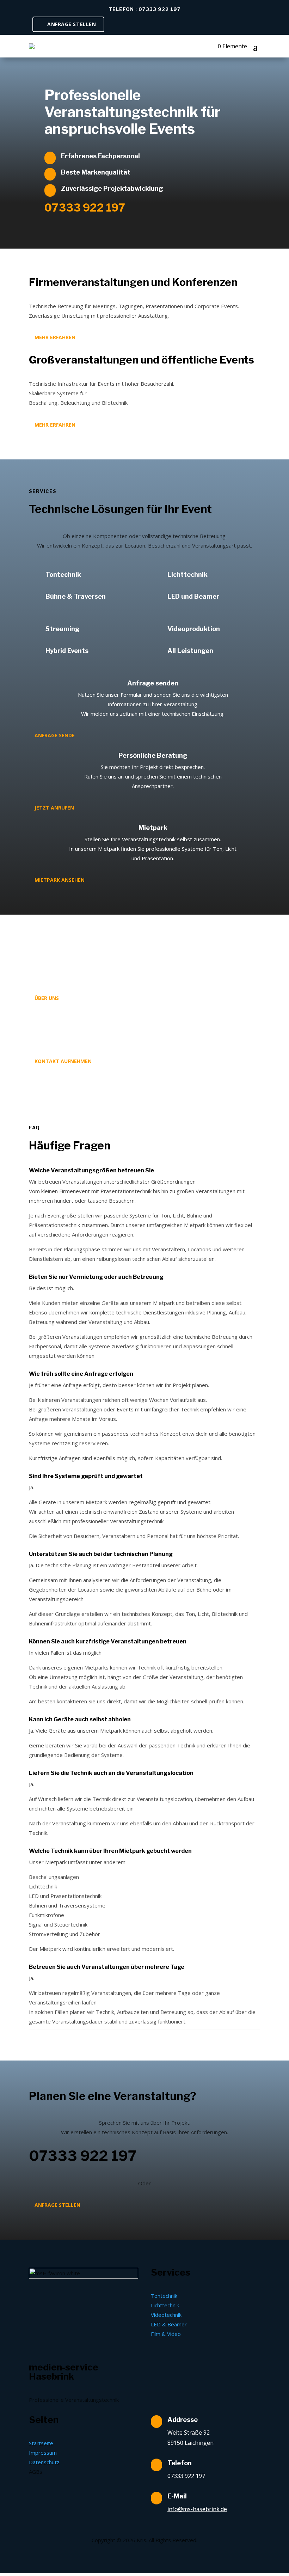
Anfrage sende (55, 735)
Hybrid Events (67, 651)
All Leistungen (190, 651)
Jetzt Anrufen (54, 808)
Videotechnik (166, 2315)
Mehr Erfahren (55, 337)
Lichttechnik (187, 575)
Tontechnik (63, 575)
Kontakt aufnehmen (63, 1061)
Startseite (41, 2443)
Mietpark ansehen (60, 880)
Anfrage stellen (72, 24)
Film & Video (166, 2334)
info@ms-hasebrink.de (197, 2509)
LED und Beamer (193, 596)
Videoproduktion (194, 629)
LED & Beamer (169, 2324)
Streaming (63, 629)
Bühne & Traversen (76, 596)
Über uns (47, 998)
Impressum (43, 2453)
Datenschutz (44, 2462)
